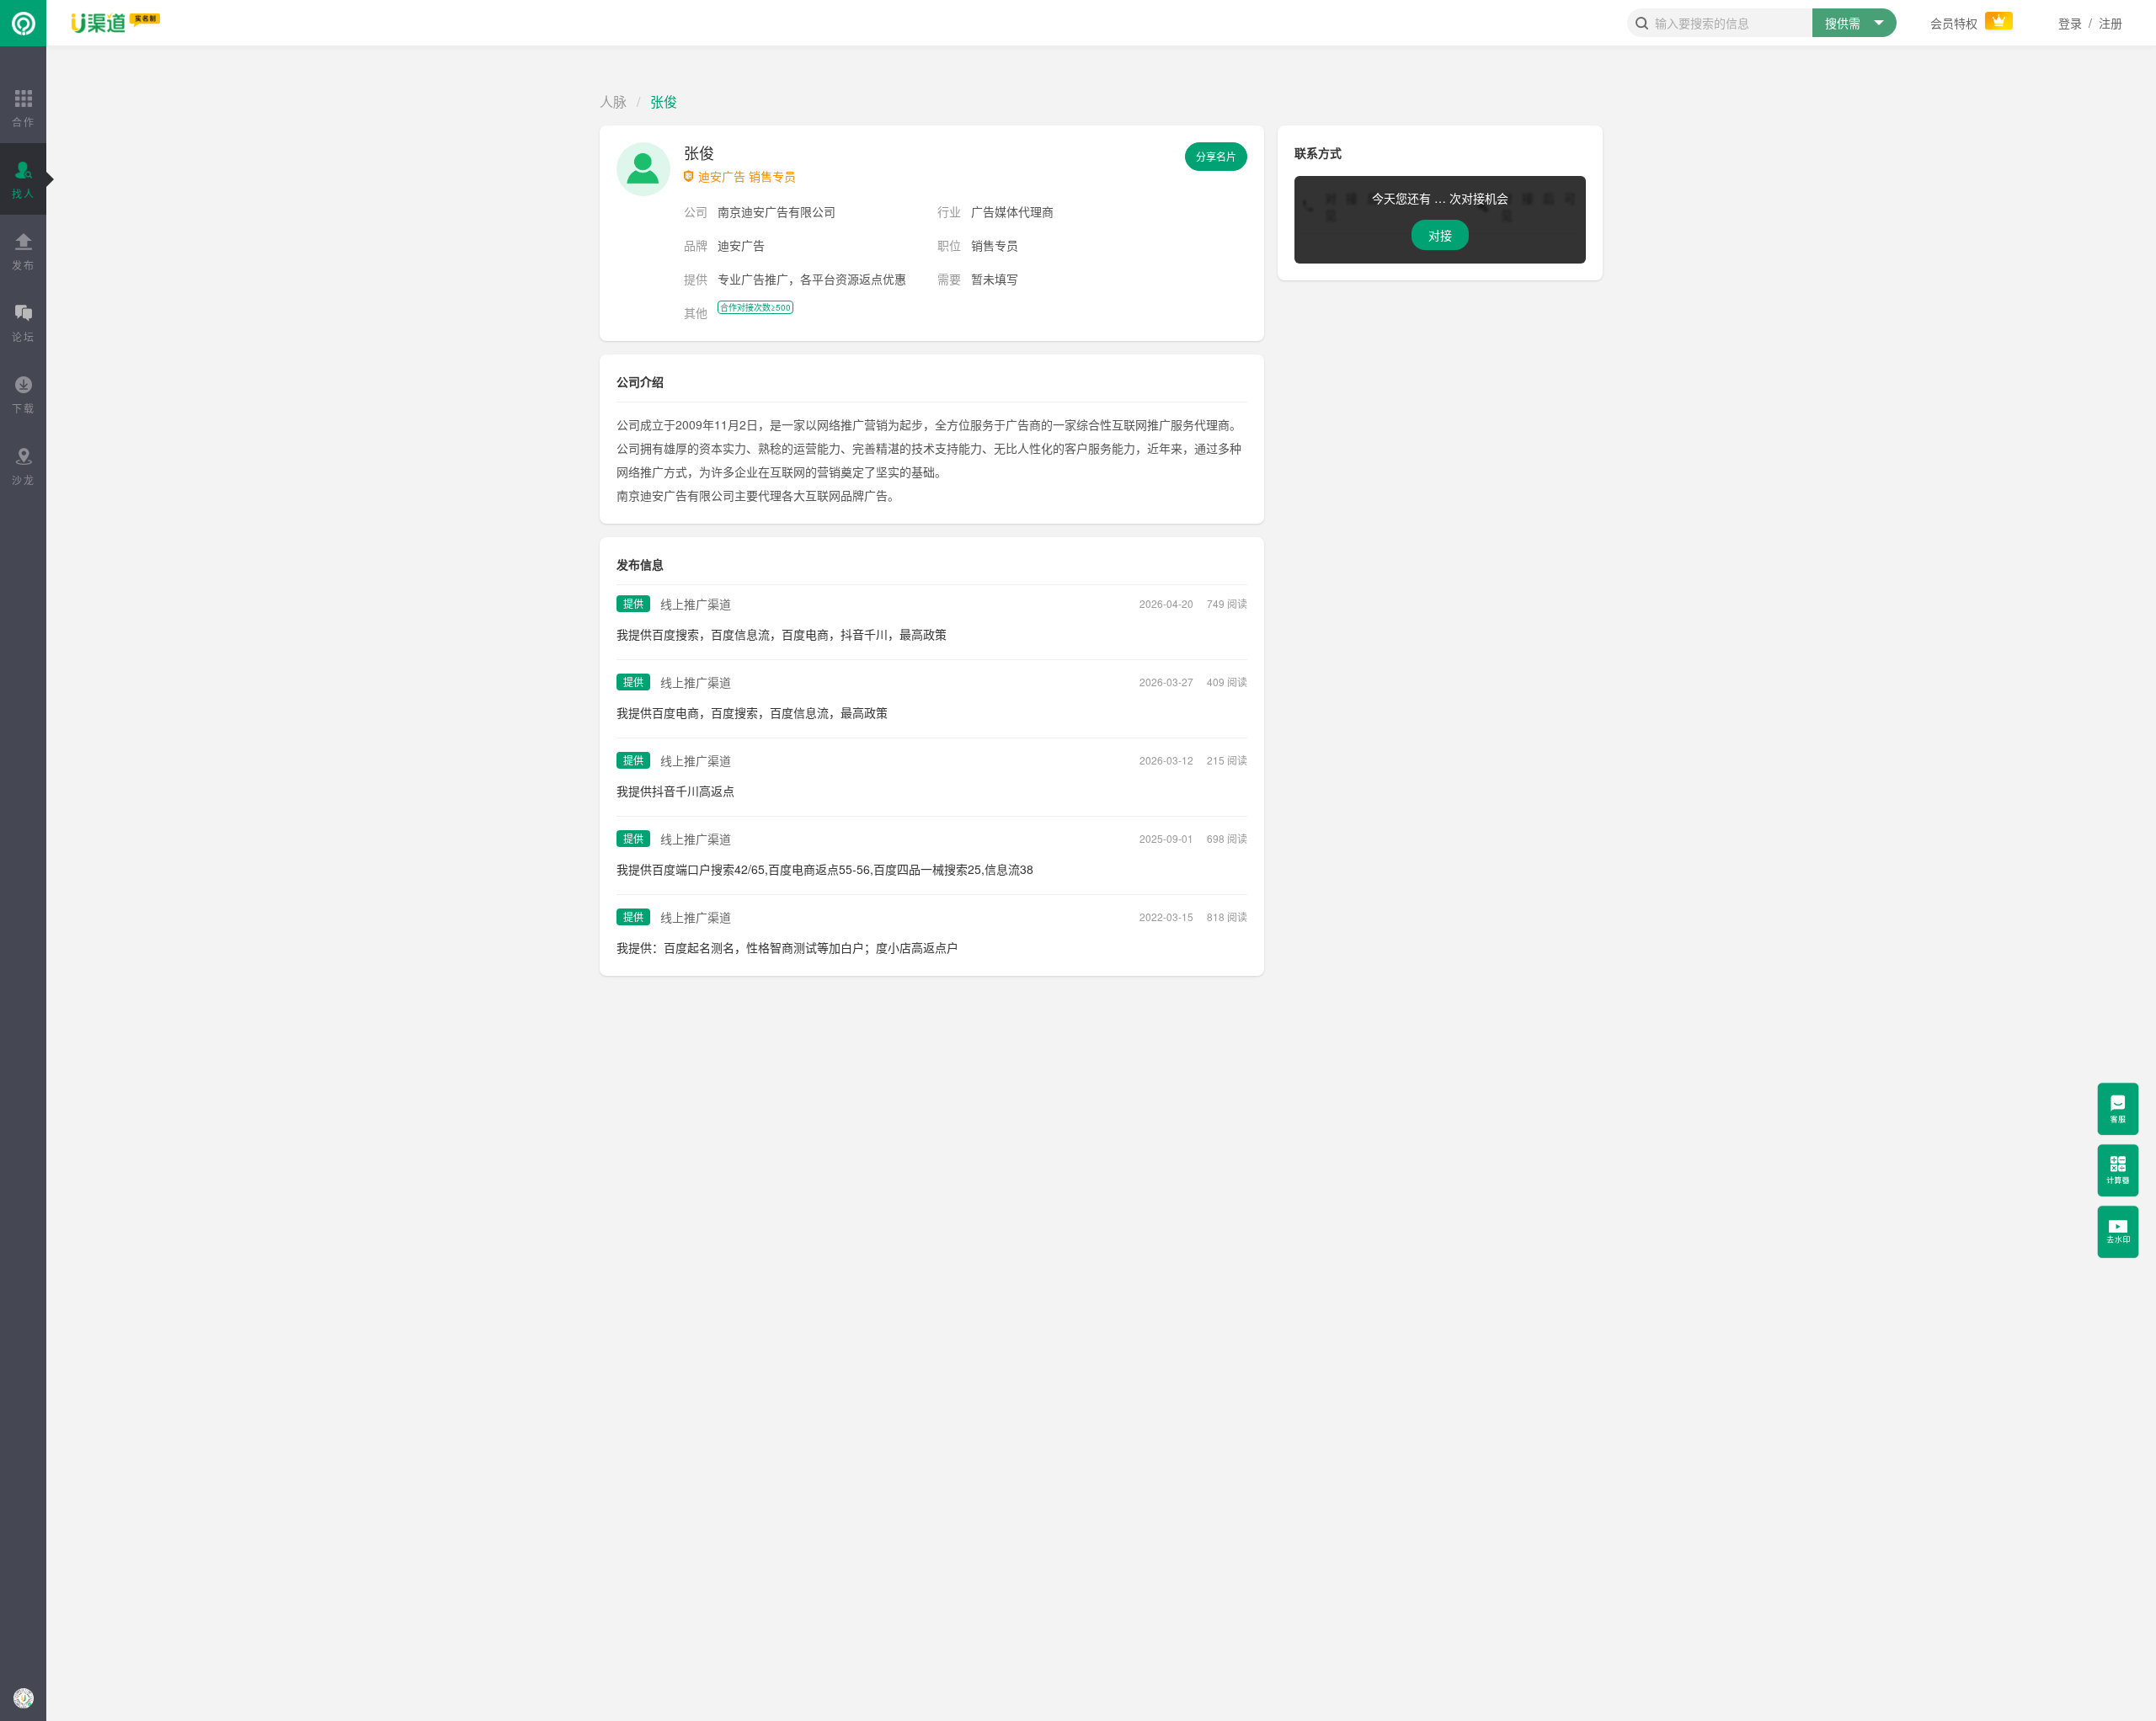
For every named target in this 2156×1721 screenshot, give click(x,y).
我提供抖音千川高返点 (675, 791)
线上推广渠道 (696, 604)
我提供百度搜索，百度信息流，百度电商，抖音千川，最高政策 (782, 634)
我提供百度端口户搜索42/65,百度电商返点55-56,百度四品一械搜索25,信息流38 (825, 869)
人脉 (613, 101)
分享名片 (1216, 156)
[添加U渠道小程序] (23, 1698)
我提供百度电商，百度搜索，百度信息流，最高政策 (752, 712)
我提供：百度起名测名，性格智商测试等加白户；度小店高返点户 (787, 947)
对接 (1440, 235)
